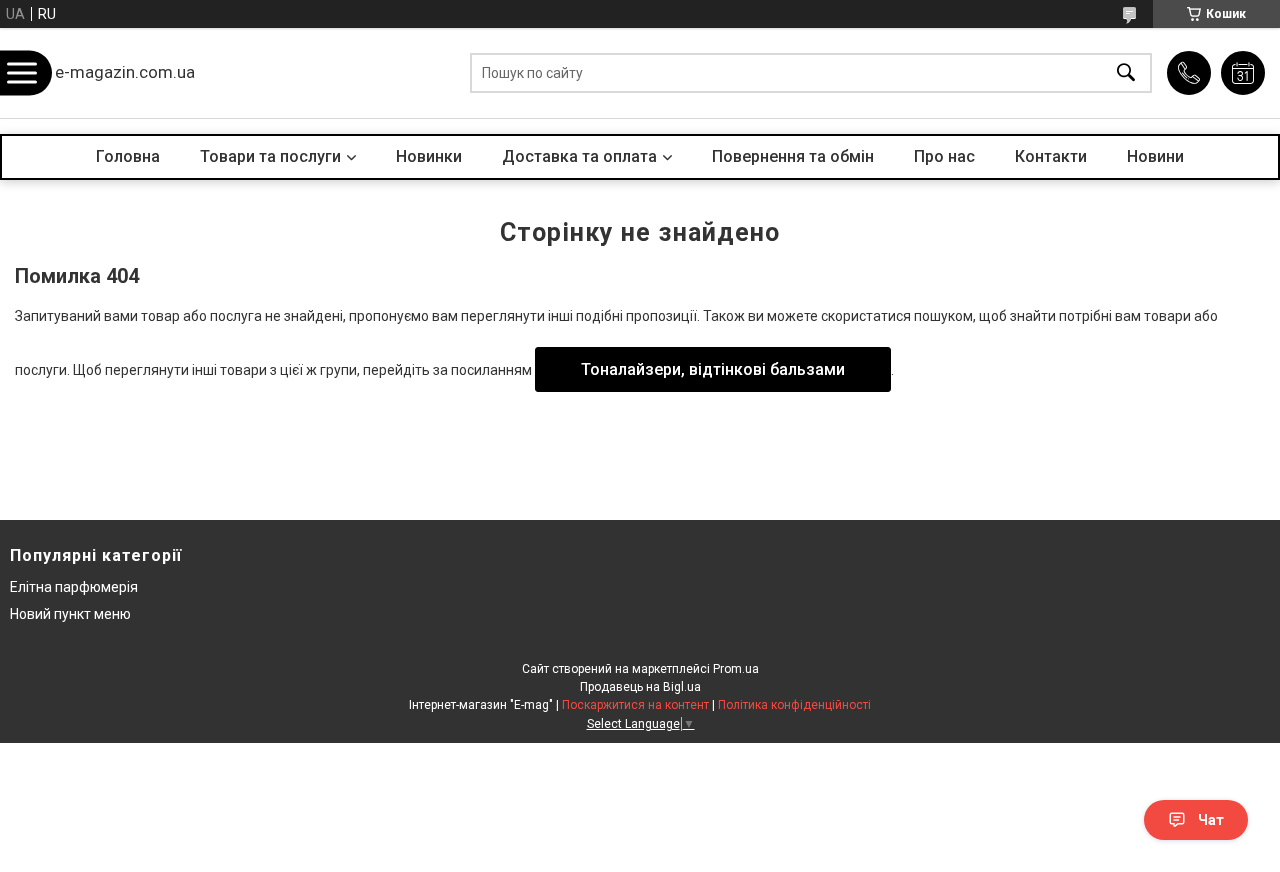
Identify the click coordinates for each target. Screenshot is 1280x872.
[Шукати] (1126, 73)
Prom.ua (736, 669)
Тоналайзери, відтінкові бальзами (713, 369)
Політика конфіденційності (794, 705)
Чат (1211, 820)
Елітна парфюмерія (74, 587)
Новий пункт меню (70, 614)
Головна (128, 156)
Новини (1155, 156)
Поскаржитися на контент (635, 705)
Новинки (429, 156)
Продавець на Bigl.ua (640, 687)
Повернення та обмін (793, 156)
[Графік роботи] (1243, 73)
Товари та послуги (270, 156)
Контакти (1051, 156)
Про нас (944, 156)
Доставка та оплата (579, 156)
